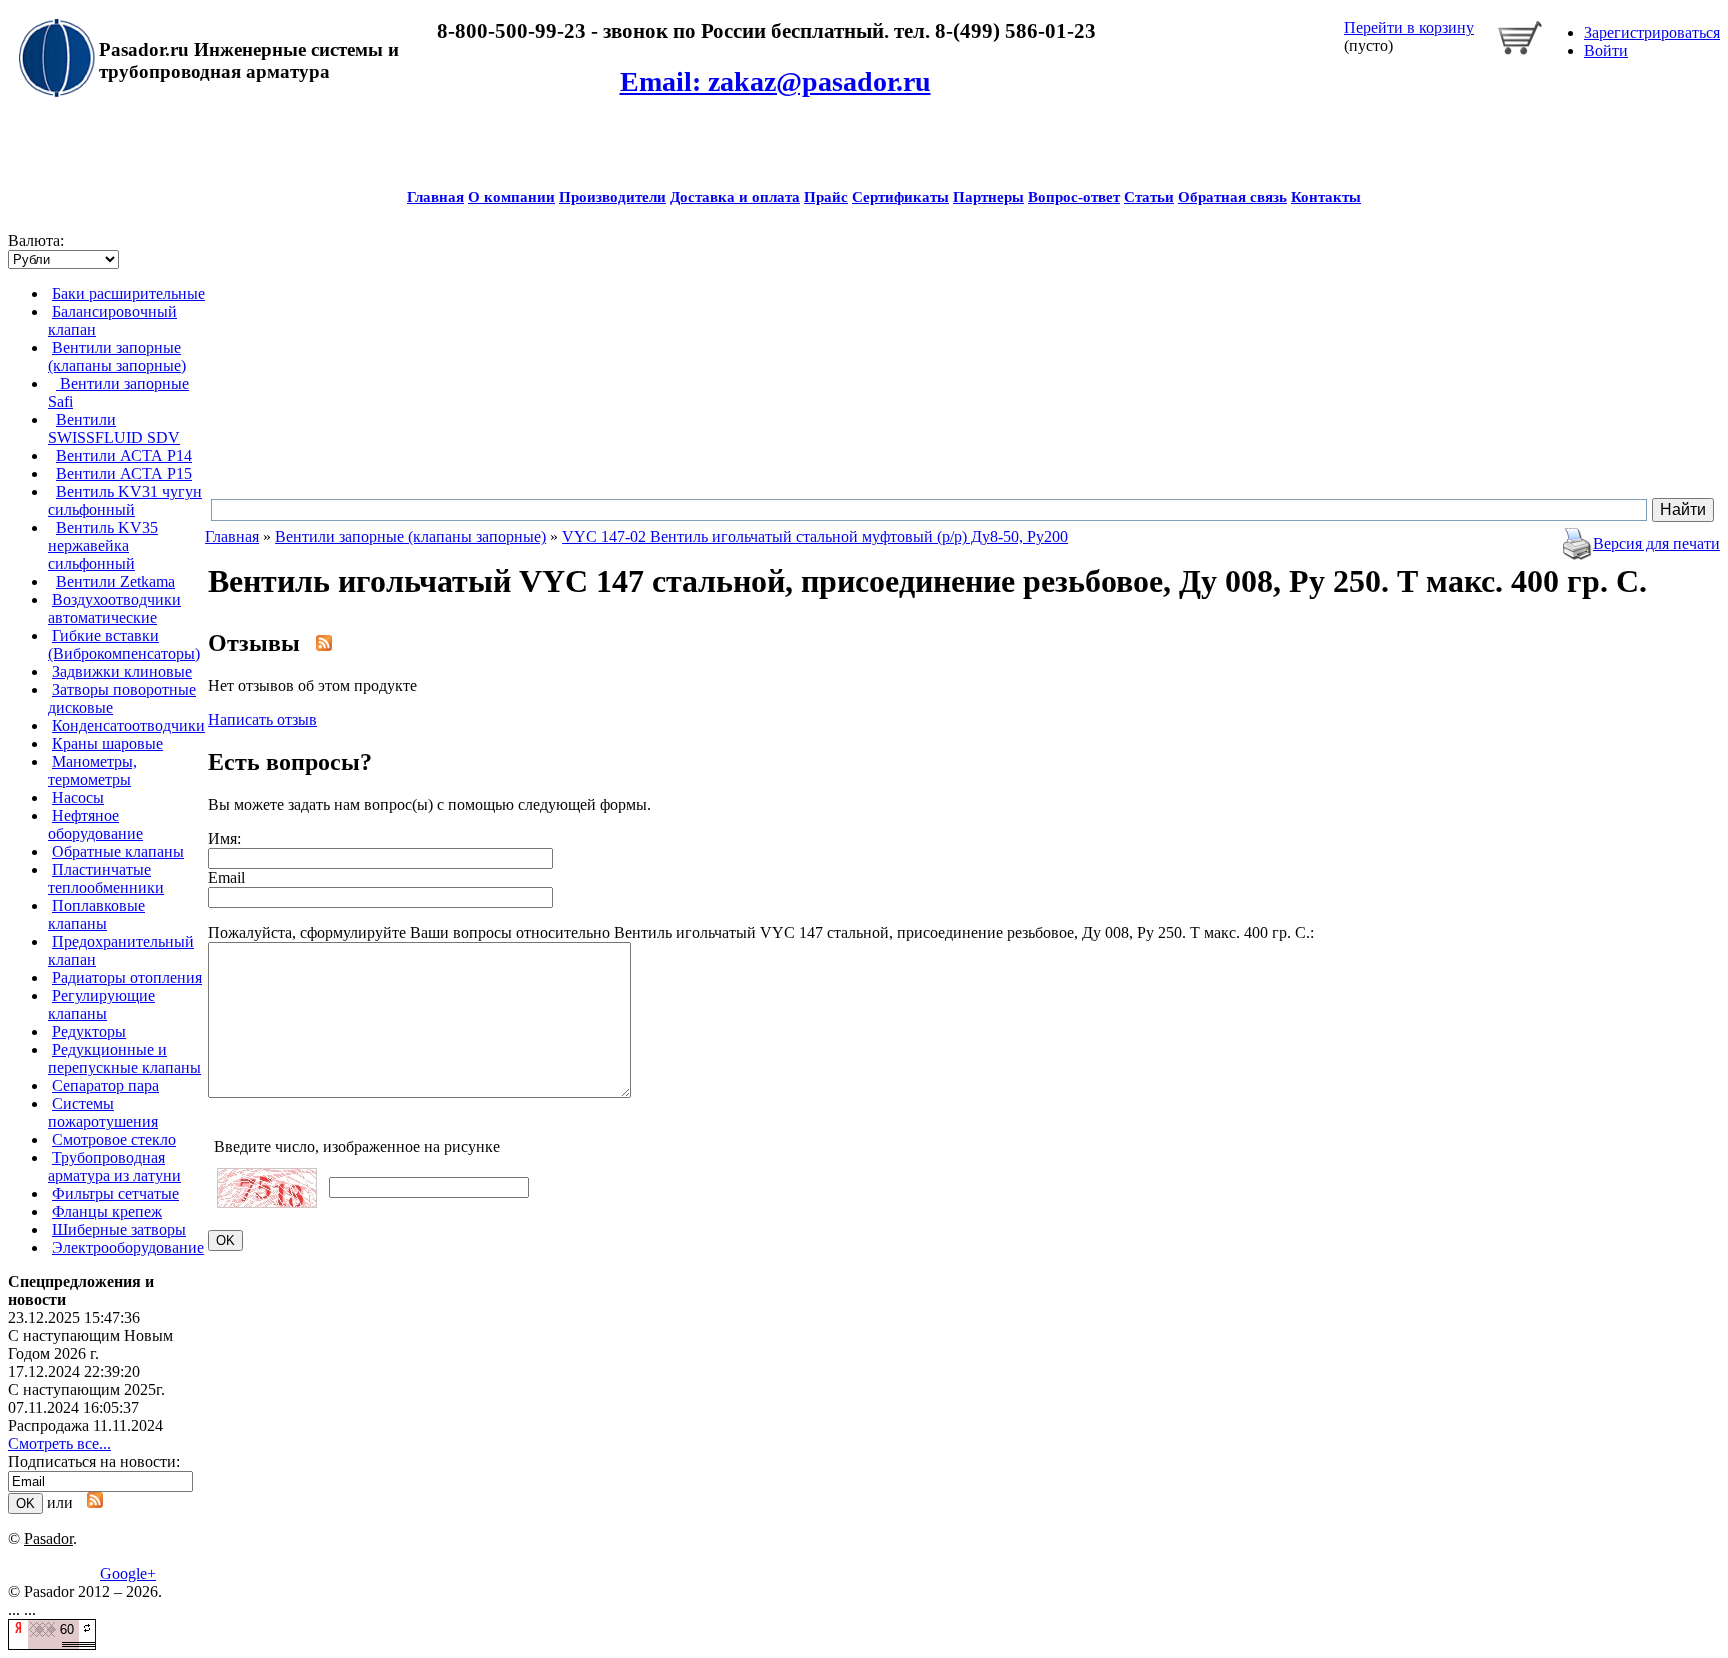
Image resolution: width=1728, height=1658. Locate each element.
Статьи (1149, 197)
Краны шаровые (107, 743)
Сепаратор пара (105, 1085)
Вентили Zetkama (115, 581)
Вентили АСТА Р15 (124, 473)
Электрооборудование (128, 1247)
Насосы (78, 797)
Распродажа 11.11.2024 (85, 1425)
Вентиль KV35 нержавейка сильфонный (103, 545)
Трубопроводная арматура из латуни (114, 1166)
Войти (1606, 50)
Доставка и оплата (735, 197)
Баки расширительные (128, 293)
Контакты (1326, 197)
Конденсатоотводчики (128, 725)
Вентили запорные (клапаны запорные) (117, 356)
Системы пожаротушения (103, 1112)
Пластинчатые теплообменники (106, 878)
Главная (435, 197)
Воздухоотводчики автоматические (114, 608)
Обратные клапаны (118, 851)
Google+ (128, 1573)
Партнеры (988, 197)
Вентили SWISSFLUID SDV (114, 428)
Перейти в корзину (1409, 27)
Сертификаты (900, 197)
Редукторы (89, 1031)
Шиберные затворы (119, 1229)
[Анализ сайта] (52, 1644)
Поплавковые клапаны (96, 914)
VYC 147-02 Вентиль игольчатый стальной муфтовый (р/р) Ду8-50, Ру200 (815, 536)
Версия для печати (1656, 543)
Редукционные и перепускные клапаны (124, 1058)
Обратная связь (1232, 197)
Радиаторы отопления (127, 977)
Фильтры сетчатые (115, 1193)
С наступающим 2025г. (86, 1389)
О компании (511, 197)
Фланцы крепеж (107, 1211)
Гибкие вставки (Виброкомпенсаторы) (124, 644)
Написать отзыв (262, 719)
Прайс (826, 197)
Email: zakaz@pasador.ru (775, 81)
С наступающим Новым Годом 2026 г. (90, 1344)
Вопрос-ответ (1074, 197)
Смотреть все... (59, 1443)
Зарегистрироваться (1652, 32)
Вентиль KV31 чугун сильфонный (125, 500)
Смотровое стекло (114, 1139)
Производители (612, 197)
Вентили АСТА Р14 (124, 455)
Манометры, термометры (92, 770)
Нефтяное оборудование (95, 824)
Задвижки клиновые (122, 671)
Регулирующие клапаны (101, 1004)
